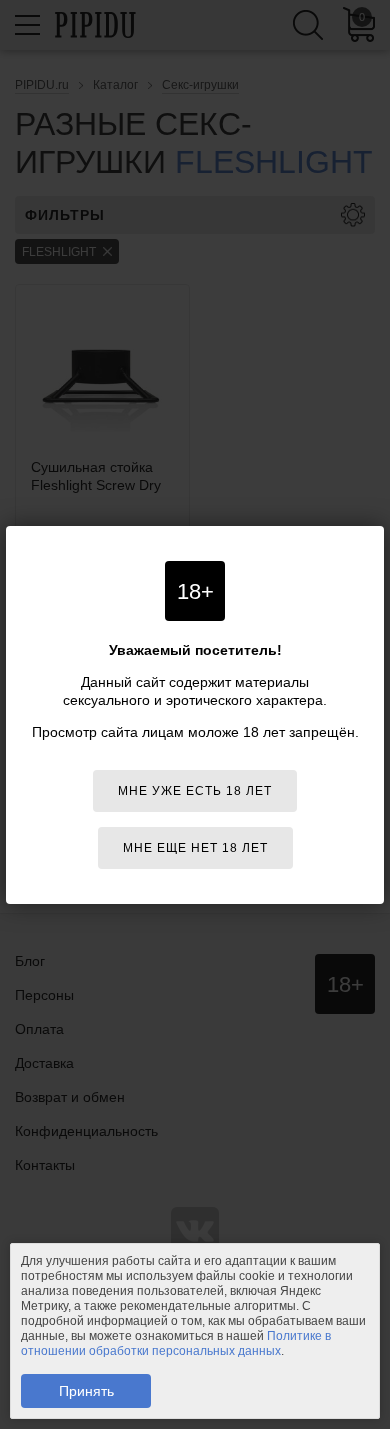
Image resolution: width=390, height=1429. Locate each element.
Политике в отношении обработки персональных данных (176, 1343)
